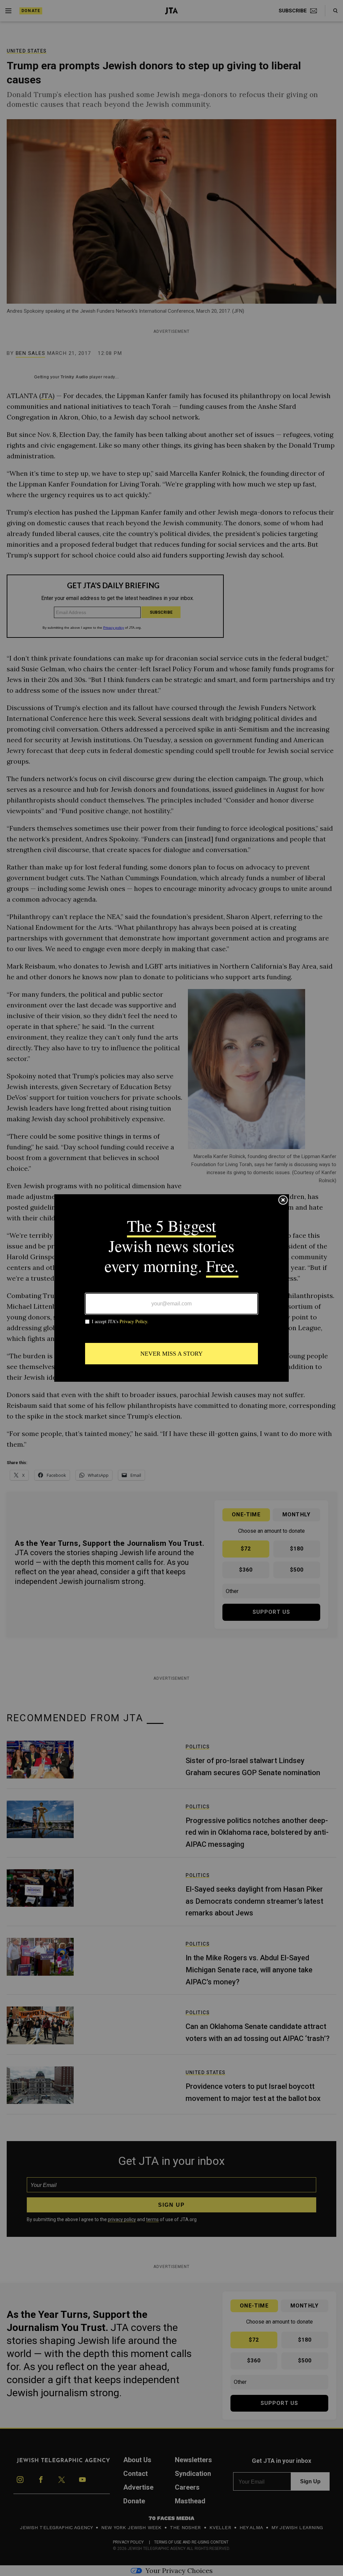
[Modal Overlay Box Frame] (171, 1288)
